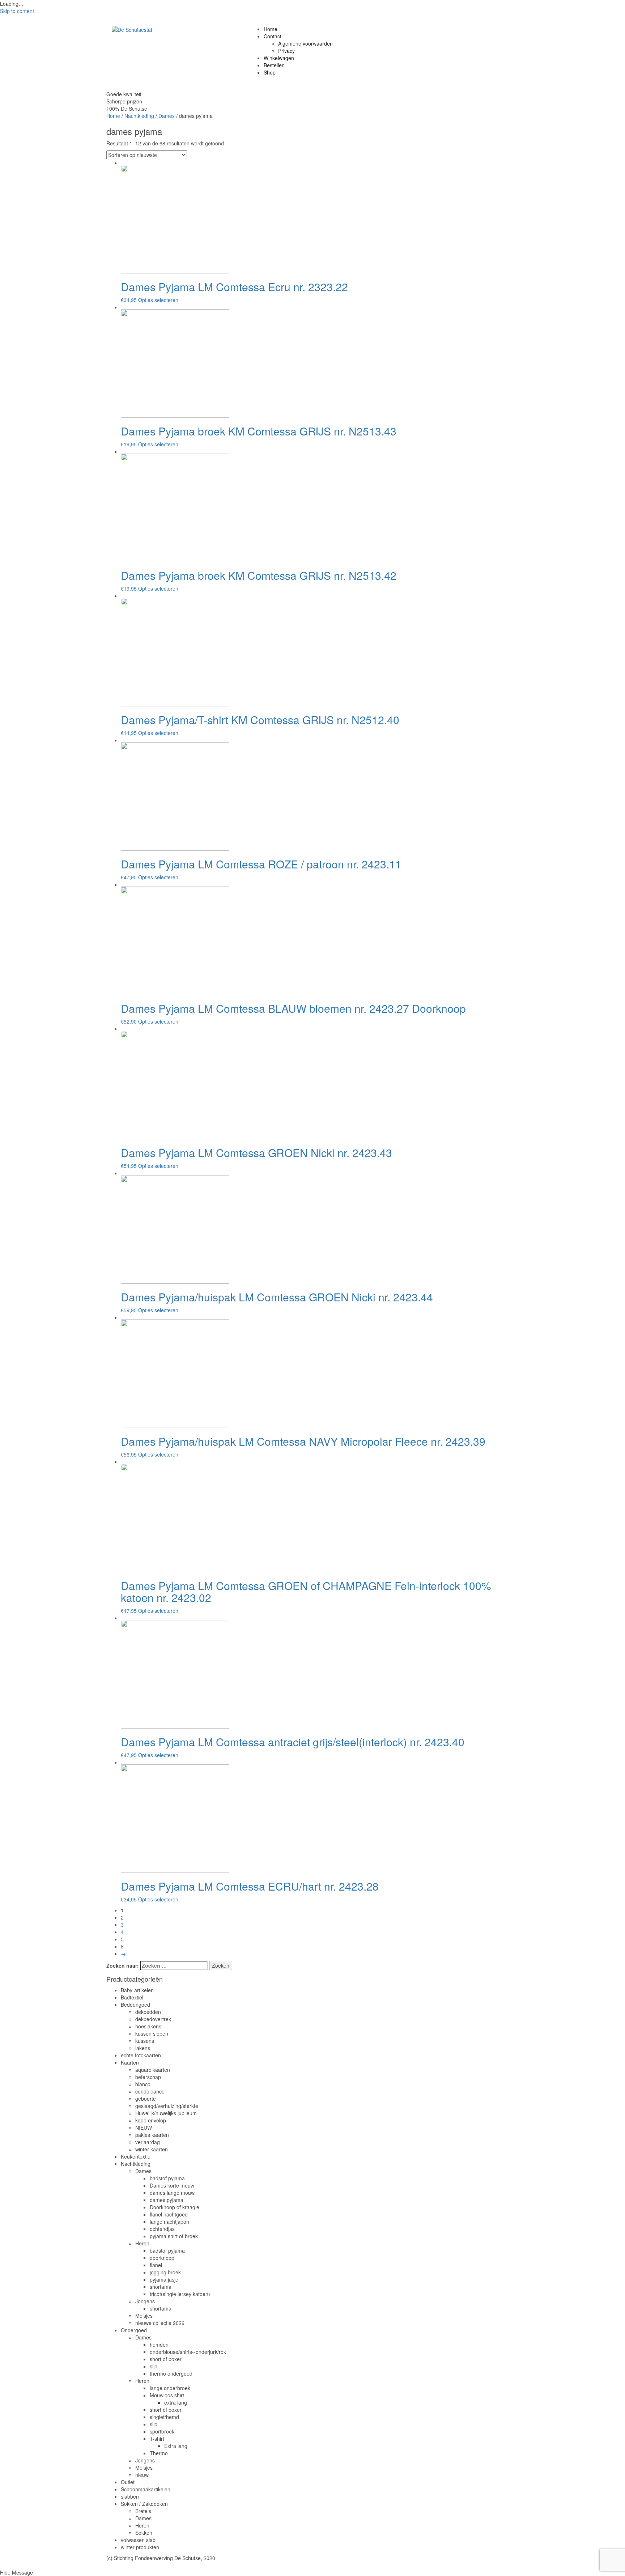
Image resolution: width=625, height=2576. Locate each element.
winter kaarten (152, 2149)
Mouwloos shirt (167, 2395)
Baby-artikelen (137, 1990)
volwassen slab (138, 2540)
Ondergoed (134, 2330)
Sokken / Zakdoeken (144, 2504)
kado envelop (151, 2120)
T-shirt (157, 2439)
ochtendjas (162, 2229)
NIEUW (144, 2127)
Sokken (144, 2533)
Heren (142, 2243)
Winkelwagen (279, 58)
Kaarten (130, 2062)
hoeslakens (148, 2026)
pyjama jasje (164, 2279)
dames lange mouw (172, 2193)
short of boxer (166, 2359)
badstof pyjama (167, 2178)
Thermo (159, 2453)
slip (154, 2366)
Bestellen (274, 65)
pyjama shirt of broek (174, 2236)
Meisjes (144, 2316)
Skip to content (17, 11)
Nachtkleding (139, 116)
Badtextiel (132, 1997)
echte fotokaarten (141, 2055)
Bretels (143, 2511)
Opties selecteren (158, 300)
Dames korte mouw (172, 2185)
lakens (143, 2048)
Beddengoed (135, 2005)
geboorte (146, 2099)
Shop (270, 72)
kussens (145, 2041)
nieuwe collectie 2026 (160, 2323)
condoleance (150, 2091)
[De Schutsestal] (132, 29)
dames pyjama (167, 2200)
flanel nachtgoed (169, 2214)
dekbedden (148, 2012)
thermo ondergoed (171, 2373)
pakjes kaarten (152, 2135)
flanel (156, 2265)
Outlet (128, 2482)
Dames (167, 116)
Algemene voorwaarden (305, 43)
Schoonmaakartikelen (146, 2489)
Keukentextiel (136, 2156)
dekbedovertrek (153, 2019)
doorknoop (162, 2258)
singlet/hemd (164, 2417)
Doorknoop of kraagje (175, 2207)
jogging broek (165, 2272)
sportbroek (162, 2431)
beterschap (148, 2077)
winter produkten (140, 2547)
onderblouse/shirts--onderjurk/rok (188, 2352)
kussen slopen (152, 2033)
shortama (161, 2287)
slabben (130, 2496)
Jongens (145, 2301)
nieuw (142, 2475)
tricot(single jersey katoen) (180, 2294)
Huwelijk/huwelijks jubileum (166, 2113)
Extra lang (176, 2446)
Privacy (286, 51)
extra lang (176, 2402)
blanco (143, 2084)
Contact (273, 36)
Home (271, 29)
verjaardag (148, 2142)
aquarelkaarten (153, 2070)
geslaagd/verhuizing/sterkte (167, 2106)
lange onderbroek (170, 2388)
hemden (159, 2345)
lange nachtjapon (169, 2222)
